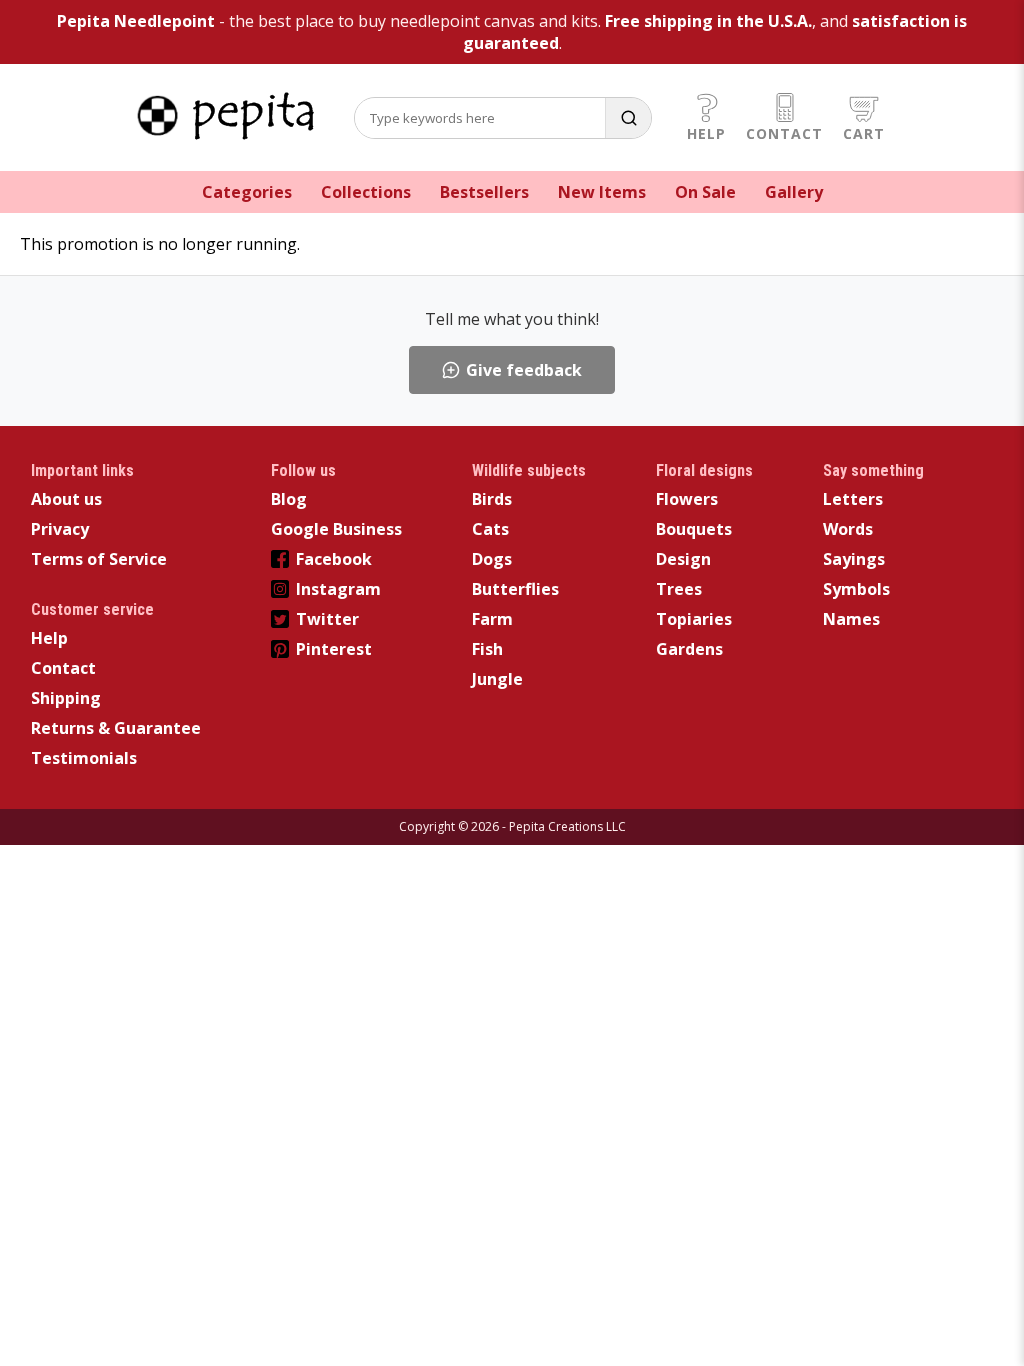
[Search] (628, 118)
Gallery (794, 192)
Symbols (856, 589)
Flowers (687, 499)
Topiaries (694, 619)
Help (706, 133)
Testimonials (84, 758)
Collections (366, 192)
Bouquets (694, 529)
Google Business (336, 529)
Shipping (66, 698)
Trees (679, 589)
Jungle (497, 679)
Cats (490, 529)
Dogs (492, 559)
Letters (853, 499)
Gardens (689, 649)
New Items (602, 192)
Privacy (60, 529)
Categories (247, 192)
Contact (784, 133)
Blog (289, 499)
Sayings (854, 559)
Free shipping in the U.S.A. (708, 21)
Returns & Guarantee (116, 728)
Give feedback (524, 370)
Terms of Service (99, 559)
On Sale (705, 192)
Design (683, 559)
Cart (864, 133)
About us (66, 499)
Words (848, 529)
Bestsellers (484, 192)
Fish (487, 649)
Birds (492, 499)
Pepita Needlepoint (136, 21)
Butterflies (515, 589)
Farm (492, 619)
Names (851, 619)
